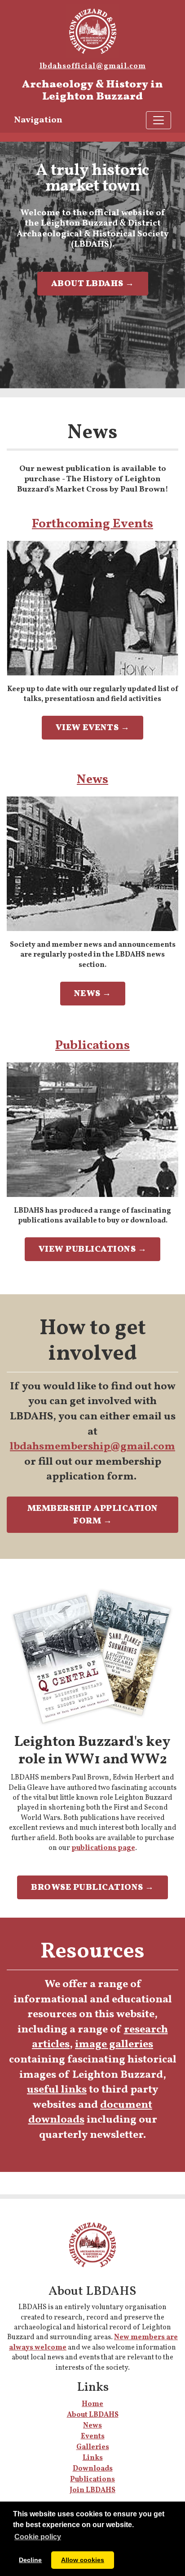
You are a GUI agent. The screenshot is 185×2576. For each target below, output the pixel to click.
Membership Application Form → (93, 1515)
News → (93, 994)
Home (92, 2404)
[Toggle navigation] (159, 120)
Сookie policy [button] (38, 2537)
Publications (92, 1046)
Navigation (38, 120)
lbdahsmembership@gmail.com (92, 1447)
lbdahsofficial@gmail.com (93, 66)
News (92, 780)
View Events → (93, 728)
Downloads (93, 2469)
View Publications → (93, 1249)
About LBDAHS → (93, 284)
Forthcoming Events (92, 524)
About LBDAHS (93, 2415)
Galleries (93, 2447)
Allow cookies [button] (83, 2560)
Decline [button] (30, 2560)
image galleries (114, 2045)
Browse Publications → (92, 1888)
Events (93, 2437)
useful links (57, 2090)
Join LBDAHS (92, 2490)
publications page (103, 1848)
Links (93, 2458)
